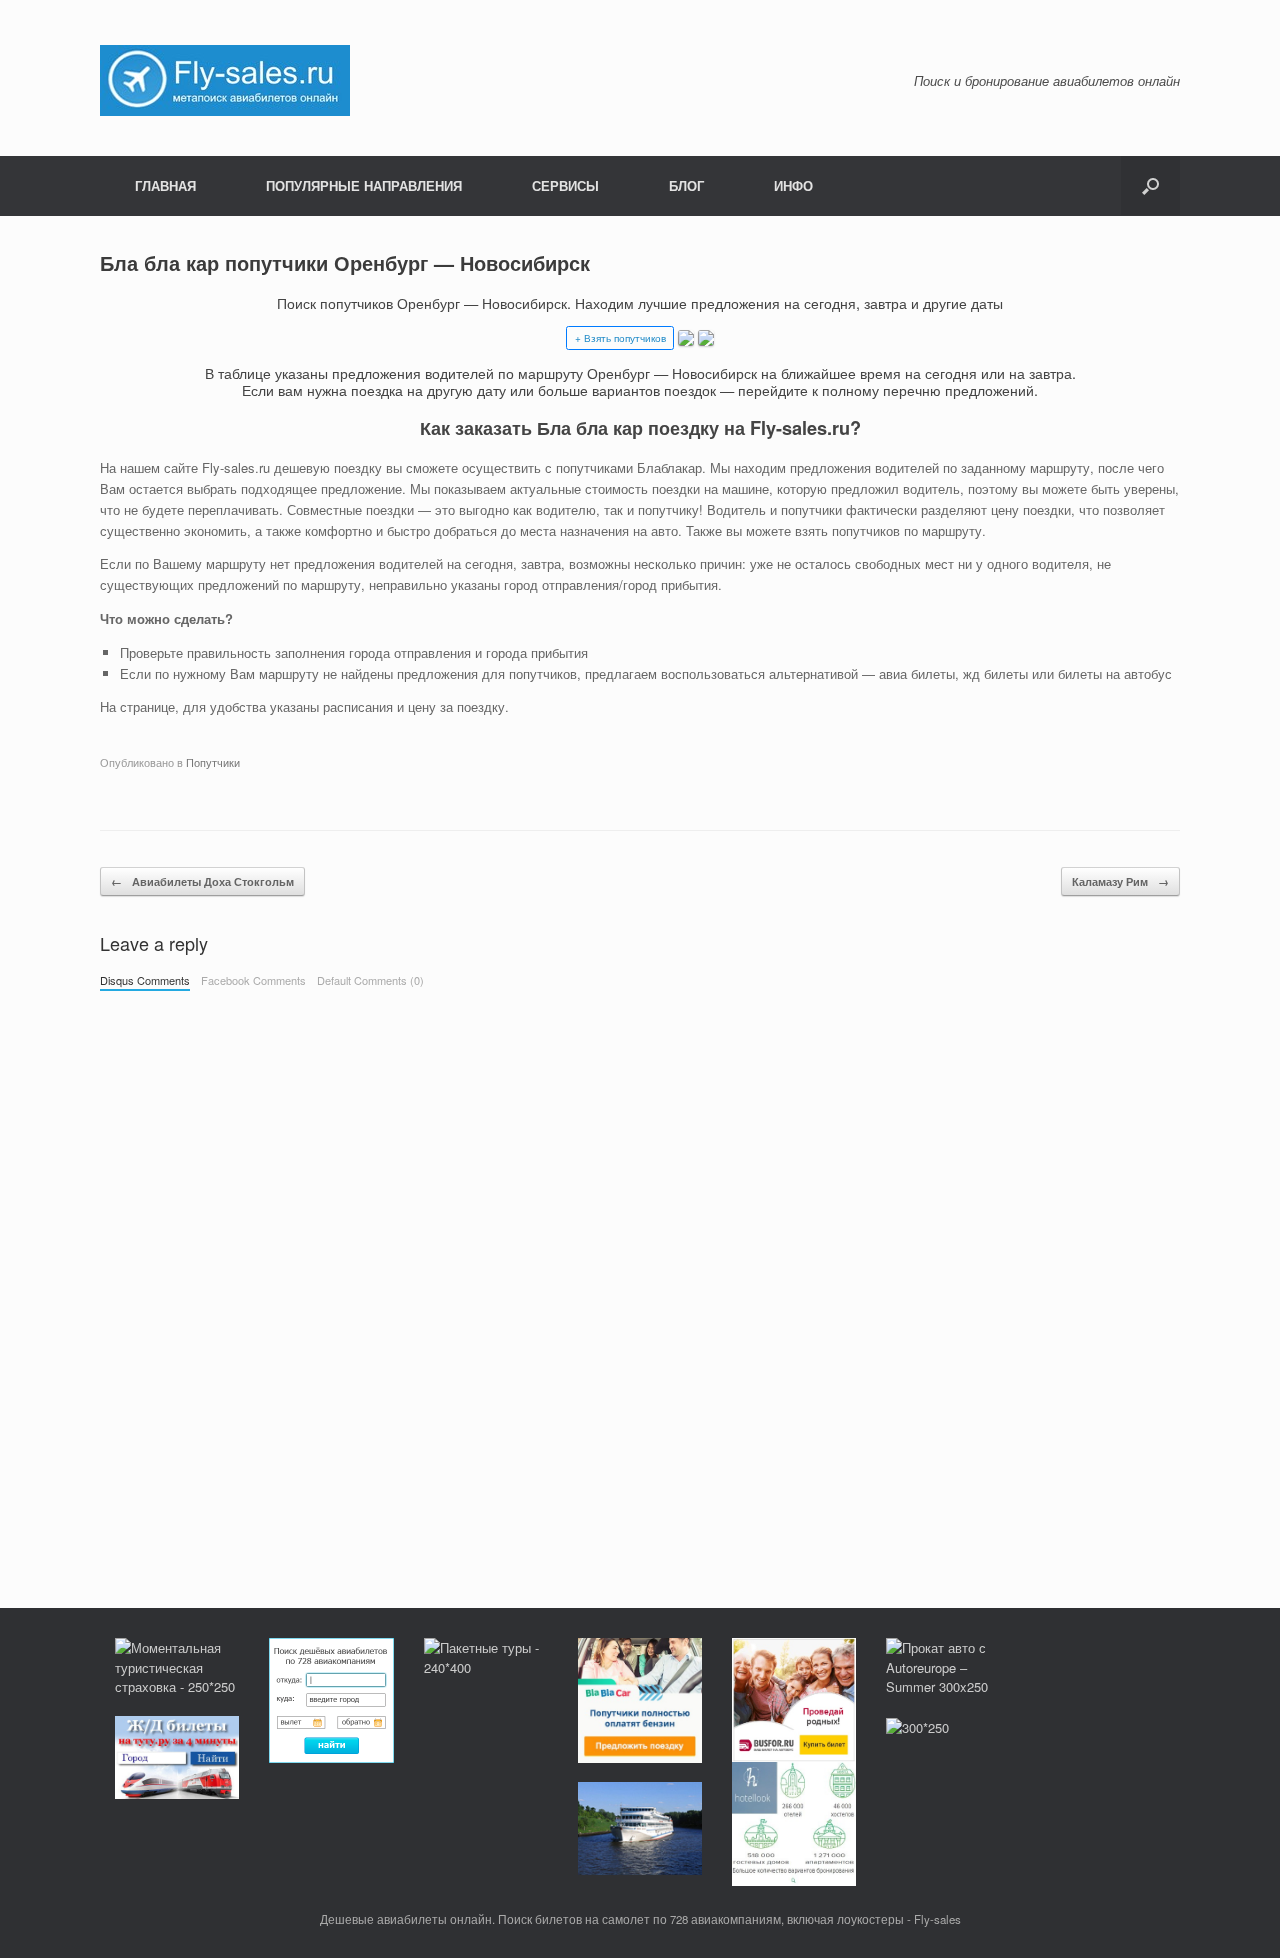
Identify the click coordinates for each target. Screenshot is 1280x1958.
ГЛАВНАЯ (165, 185)
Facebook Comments (253, 980)
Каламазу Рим (1120, 881)
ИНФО (793, 185)
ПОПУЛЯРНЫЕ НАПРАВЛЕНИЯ (364, 185)
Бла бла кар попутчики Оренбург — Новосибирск (345, 262)
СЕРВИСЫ (565, 185)
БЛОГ (686, 185)
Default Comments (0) (370, 980)
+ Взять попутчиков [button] (620, 338)
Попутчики (213, 762)
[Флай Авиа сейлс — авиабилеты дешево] (225, 78)
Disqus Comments (145, 980)
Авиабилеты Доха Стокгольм (202, 881)
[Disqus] (640, 1280)
